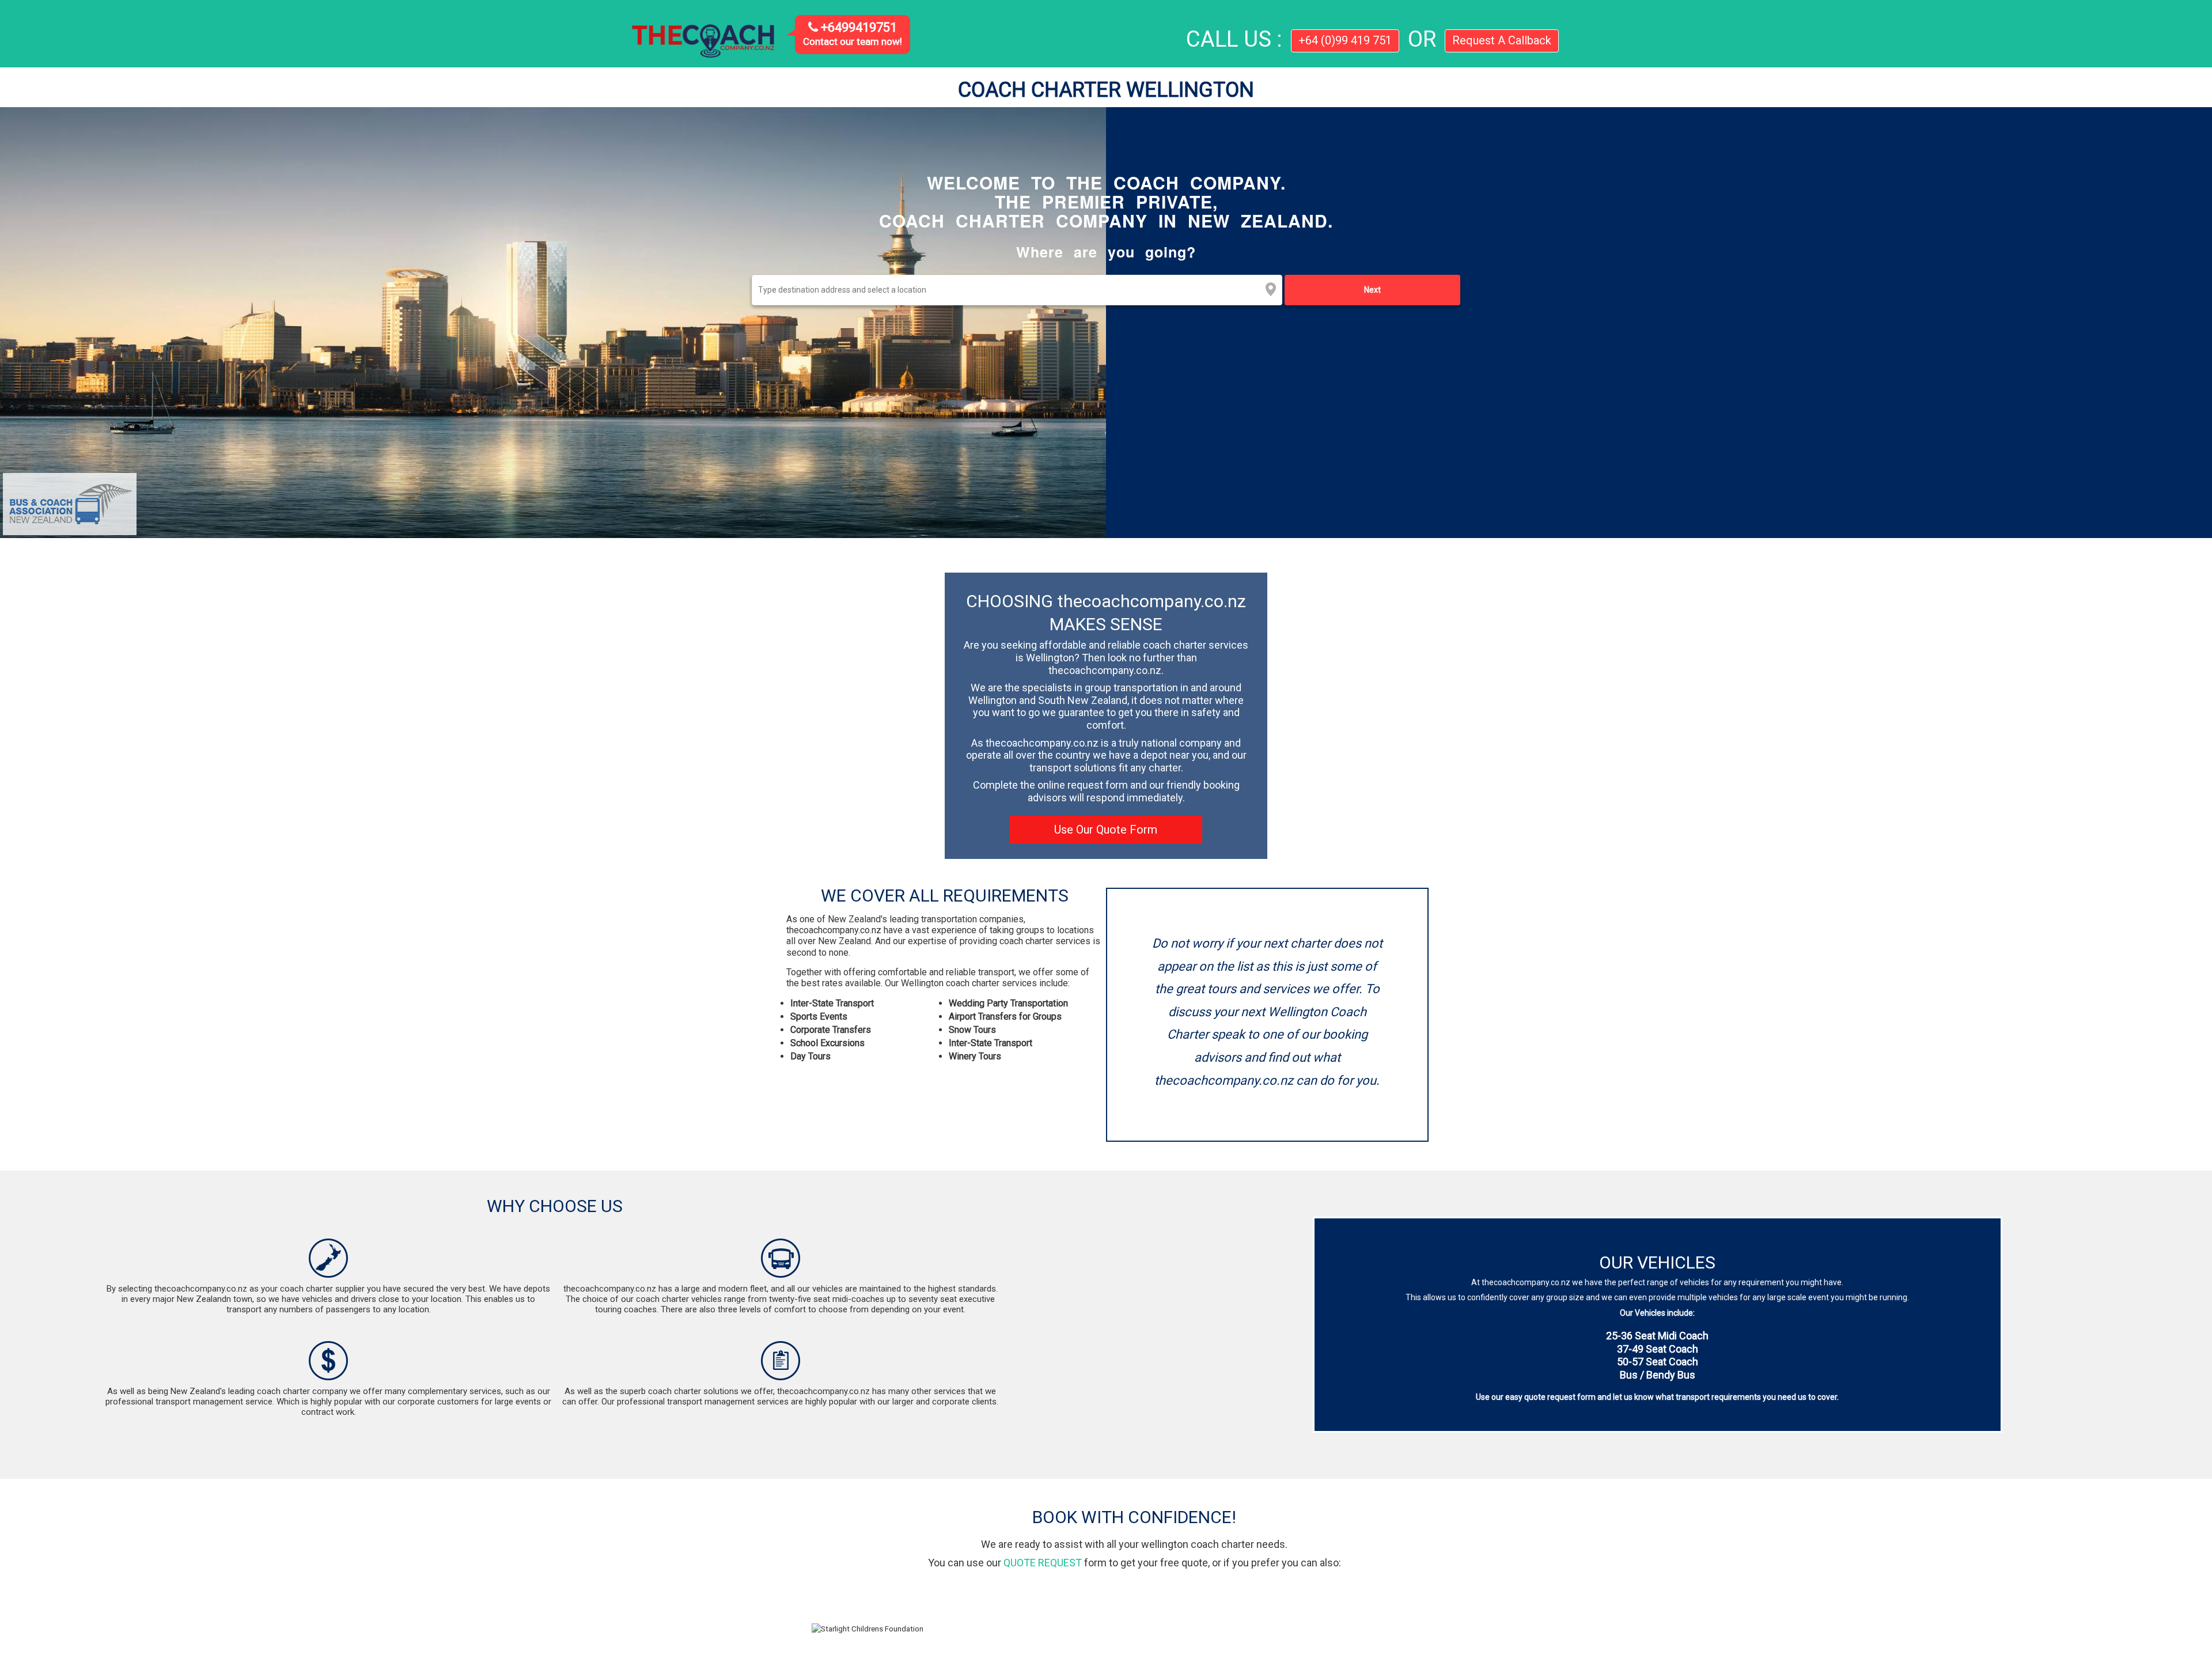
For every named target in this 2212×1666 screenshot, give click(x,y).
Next (1372, 290)
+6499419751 (857, 27)
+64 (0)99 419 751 (1345, 40)
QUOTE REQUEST (1043, 1563)
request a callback (1502, 40)
